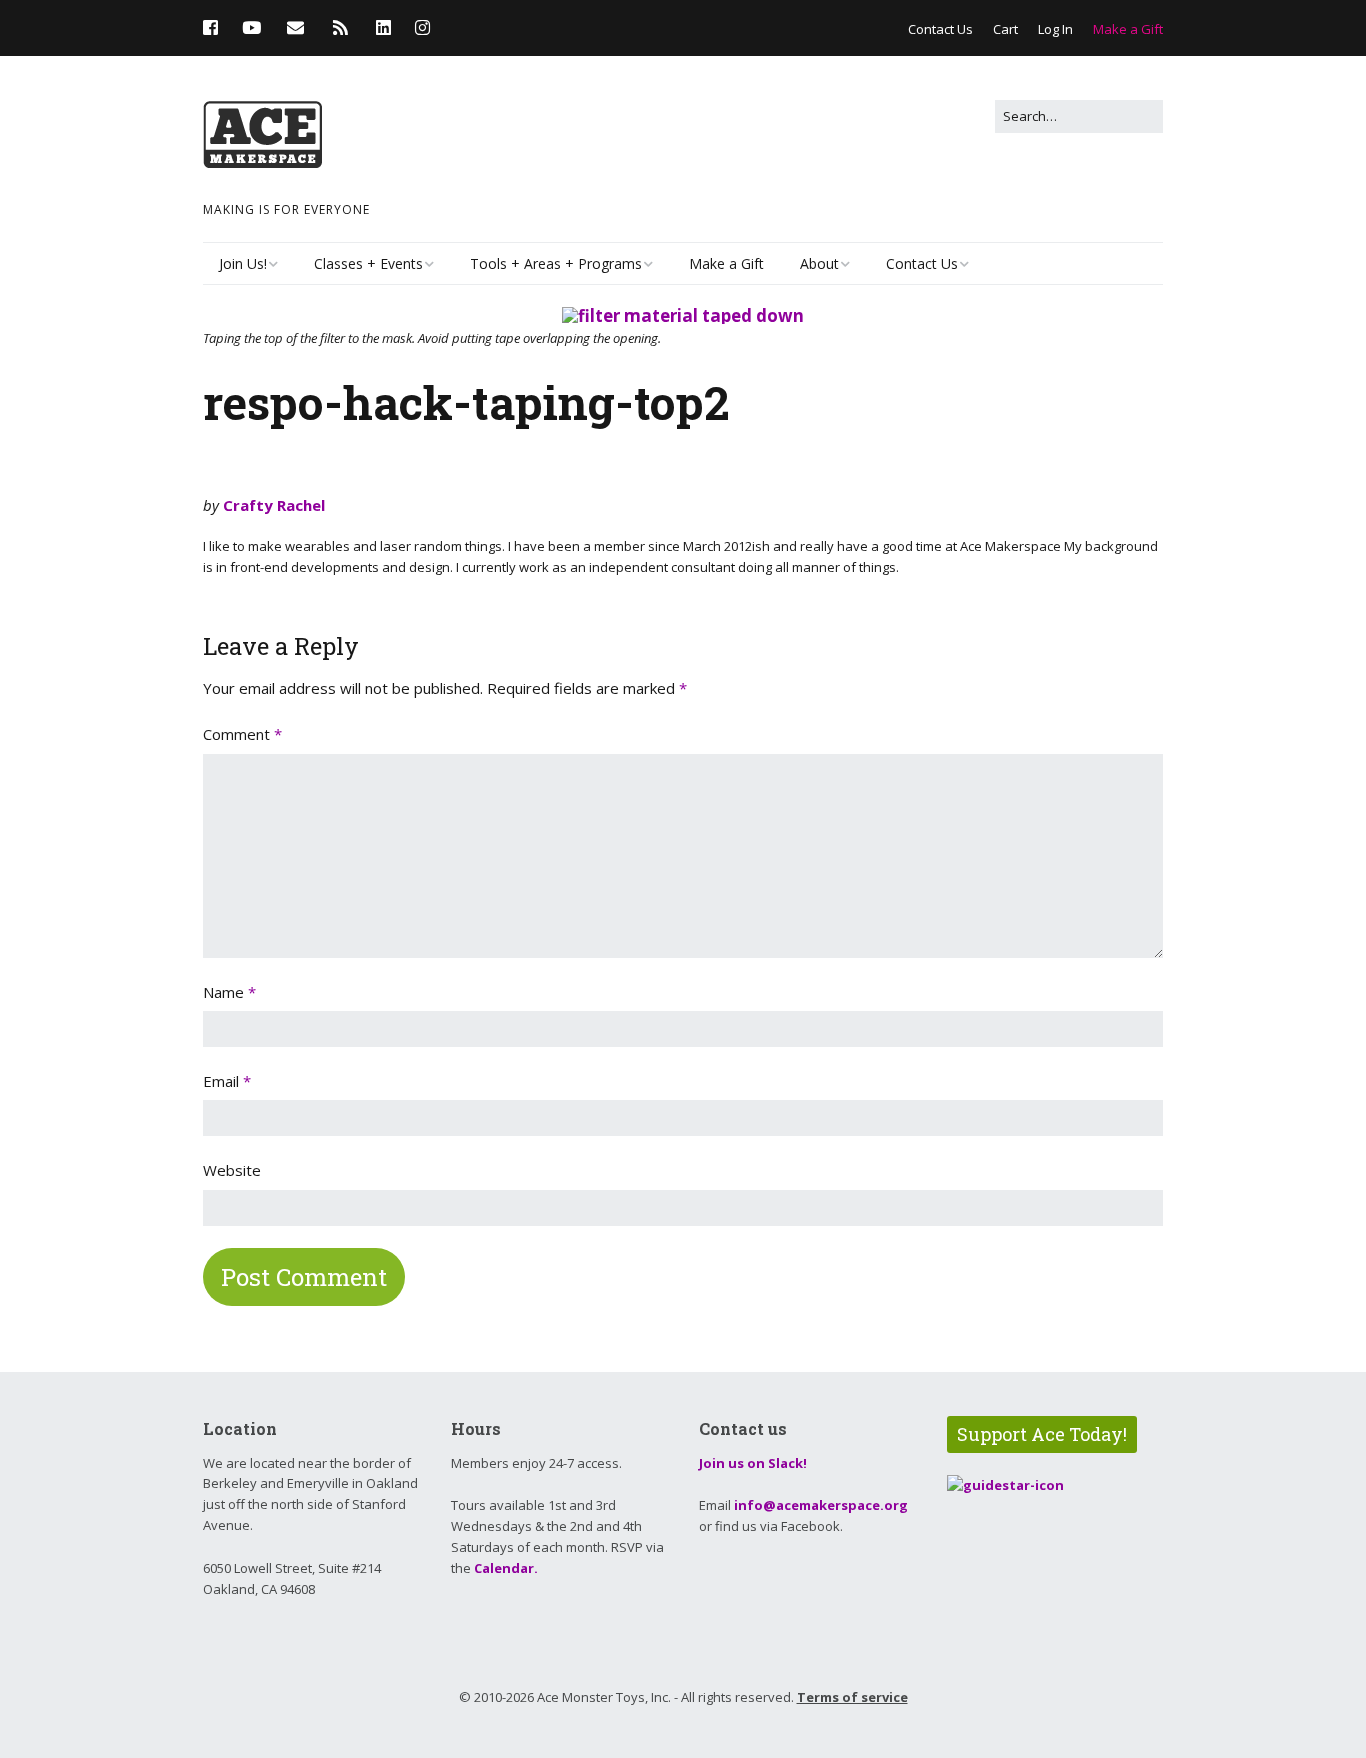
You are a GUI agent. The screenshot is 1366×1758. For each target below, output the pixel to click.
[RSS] (340, 27)
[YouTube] (251, 27)
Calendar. (506, 1568)
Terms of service (852, 1697)
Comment (242, 734)
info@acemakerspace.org (821, 1505)
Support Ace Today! (1042, 1434)
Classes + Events (368, 263)
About (819, 263)
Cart (1005, 29)
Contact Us (940, 29)
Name (229, 992)
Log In (1055, 29)
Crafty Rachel (274, 505)
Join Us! (243, 263)
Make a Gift (1128, 29)
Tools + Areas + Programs (556, 263)
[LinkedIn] (383, 27)
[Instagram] (422, 27)
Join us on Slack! (753, 1463)
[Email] (295, 27)
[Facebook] (215, 27)
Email (227, 1081)
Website (232, 1170)
